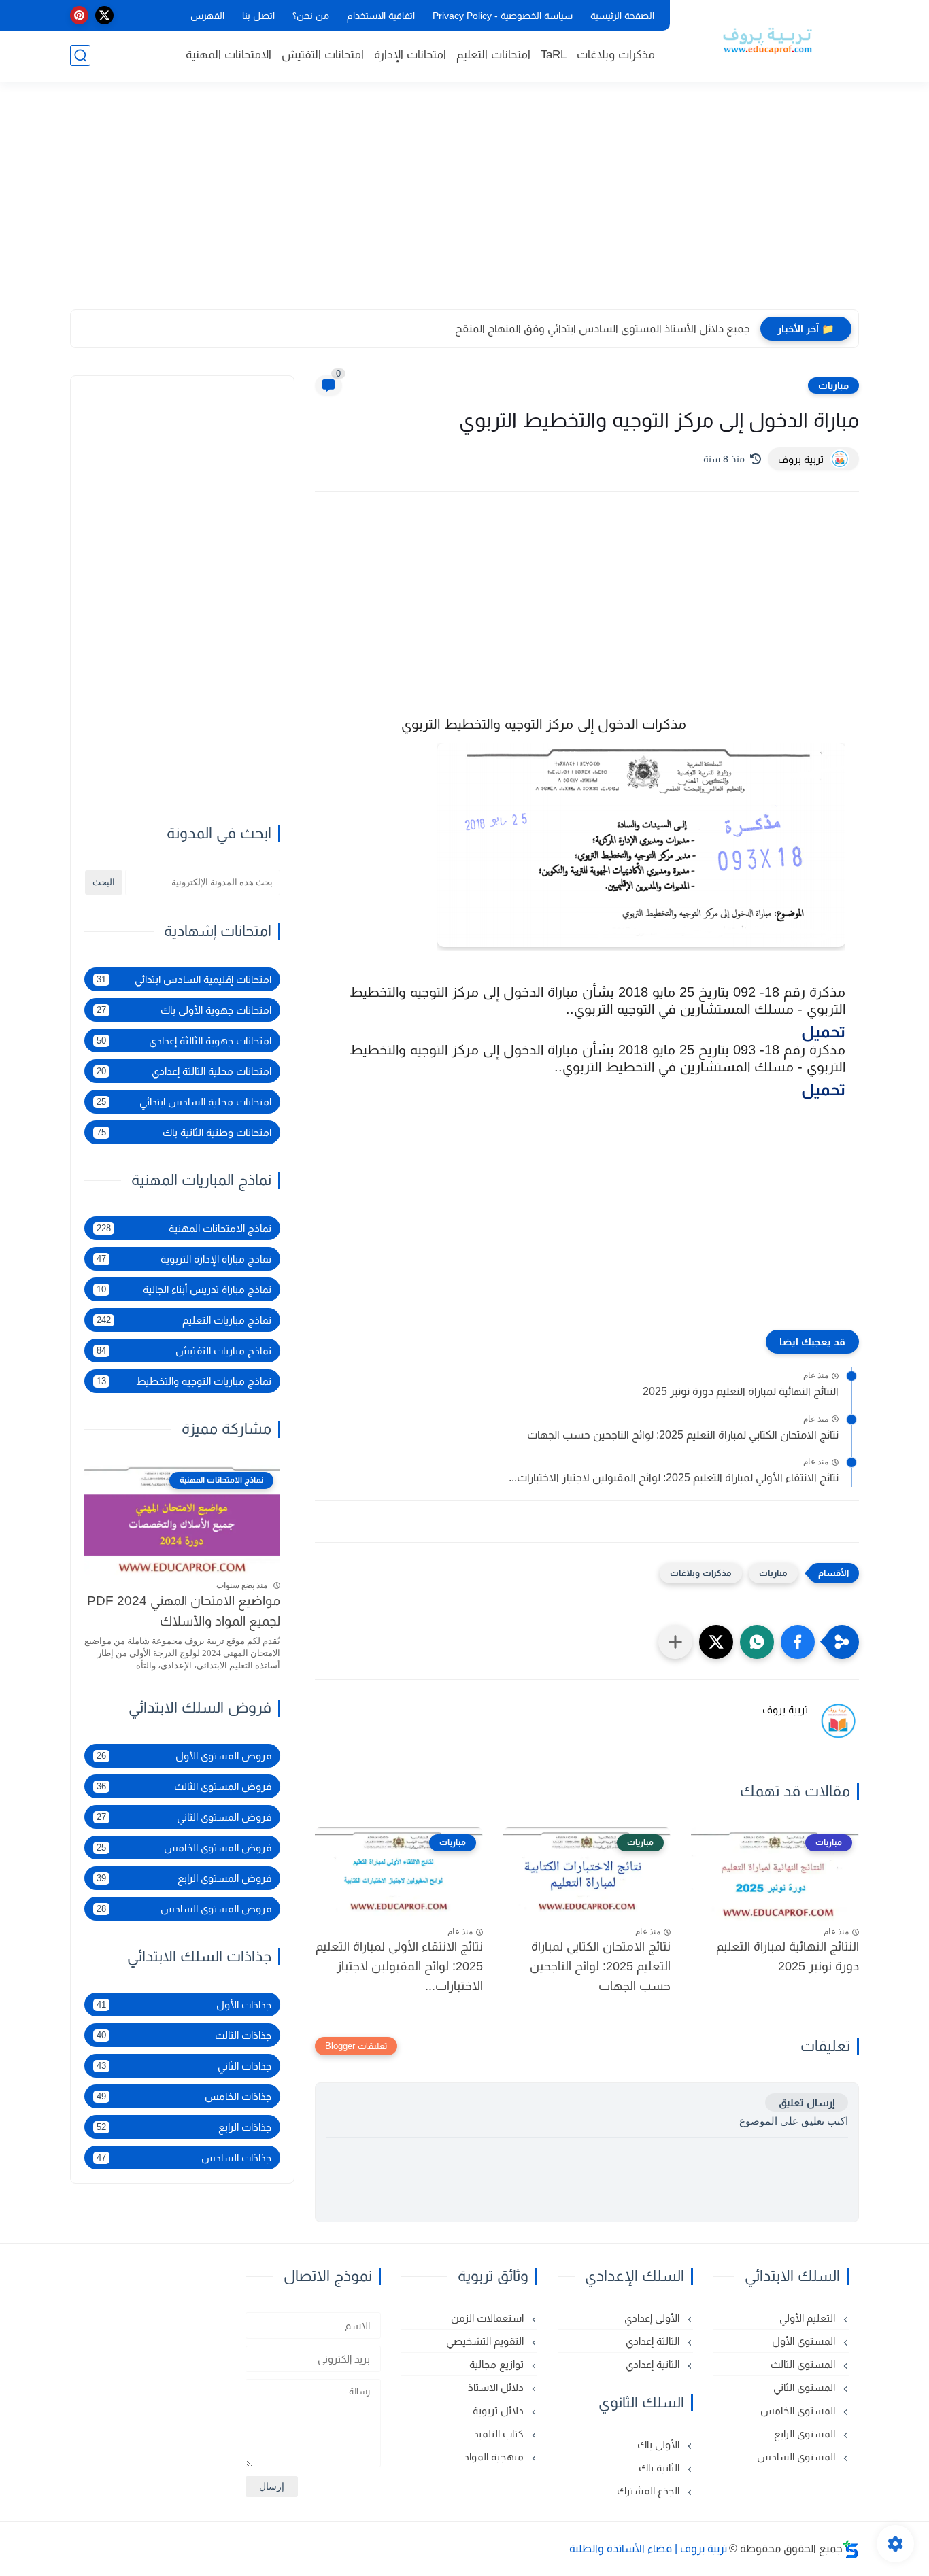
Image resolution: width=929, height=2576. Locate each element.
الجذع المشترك (649, 2491)
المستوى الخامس (799, 2410)
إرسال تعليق (807, 2102)
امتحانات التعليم (493, 55)
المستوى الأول (805, 2341)
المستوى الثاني (806, 2387)
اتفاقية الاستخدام (381, 16)
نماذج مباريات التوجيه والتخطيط (184, 1381)
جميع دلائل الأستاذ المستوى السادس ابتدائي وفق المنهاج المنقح (603, 329)
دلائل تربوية (500, 2410)
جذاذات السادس (184, 2158)
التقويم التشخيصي (486, 2341)
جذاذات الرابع (184, 2127)
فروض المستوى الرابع (184, 1878)
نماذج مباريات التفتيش (184, 1351)
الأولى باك (660, 2444)
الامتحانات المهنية (229, 55)
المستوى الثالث (804, 2364)
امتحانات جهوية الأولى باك (184, 1010)
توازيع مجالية (498, 2364)
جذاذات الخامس (184, 2096)
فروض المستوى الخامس (184, 1848)
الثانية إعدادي (654, 2364)
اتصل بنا (258, 16)
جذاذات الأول (184, 2005)
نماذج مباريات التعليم (184, 1320)
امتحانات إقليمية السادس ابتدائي (184, 979)
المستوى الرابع (806, 2434)
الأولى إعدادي (653, 2318)
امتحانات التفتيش (323, 55)
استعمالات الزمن (489, 2318)
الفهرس (207, 16)
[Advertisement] (464, 204)
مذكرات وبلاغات (616, 55)
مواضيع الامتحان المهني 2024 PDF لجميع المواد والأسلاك (184, 1611)
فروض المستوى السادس (184, 1909)
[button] (798, 1642)
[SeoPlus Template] (851, 2549)
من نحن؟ (311, 16)
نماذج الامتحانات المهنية (184, 1228)
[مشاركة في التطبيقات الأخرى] (675, 1642)
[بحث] (80, 55)
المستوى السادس (797, 2457)
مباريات (833, 385)
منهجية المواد (495, 2457)
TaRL (554, 55)
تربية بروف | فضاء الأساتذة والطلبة (648, 2548)
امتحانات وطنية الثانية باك (184, 1132)
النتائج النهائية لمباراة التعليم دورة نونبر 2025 (741, 1391)
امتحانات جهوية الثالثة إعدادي (184, 1041)
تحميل (823, 1032)
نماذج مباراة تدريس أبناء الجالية (184, 1289)
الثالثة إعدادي (654, 2341)
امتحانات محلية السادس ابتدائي (184, 1102)
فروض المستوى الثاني (184, 1817)
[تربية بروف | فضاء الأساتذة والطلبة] (767, 39)
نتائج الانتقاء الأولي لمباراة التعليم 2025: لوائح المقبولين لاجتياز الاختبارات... (674, 1478)
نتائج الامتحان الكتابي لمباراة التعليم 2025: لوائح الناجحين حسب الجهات (683, 1435)
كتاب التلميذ (500, 2434)
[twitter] (104, 15)
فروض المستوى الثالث (184, 1786)
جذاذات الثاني (184, 2066)
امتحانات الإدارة (410, 55)
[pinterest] (79, 15)
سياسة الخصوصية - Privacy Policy (503, 16)
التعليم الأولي (809, 2318)
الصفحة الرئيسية (622, 16)
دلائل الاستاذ (497, 2387)
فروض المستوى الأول (184, 1756)
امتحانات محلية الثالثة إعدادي (184, 1071)
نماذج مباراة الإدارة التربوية (184, 1259)
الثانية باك (660, 2468)
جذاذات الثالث (184, 2035)
